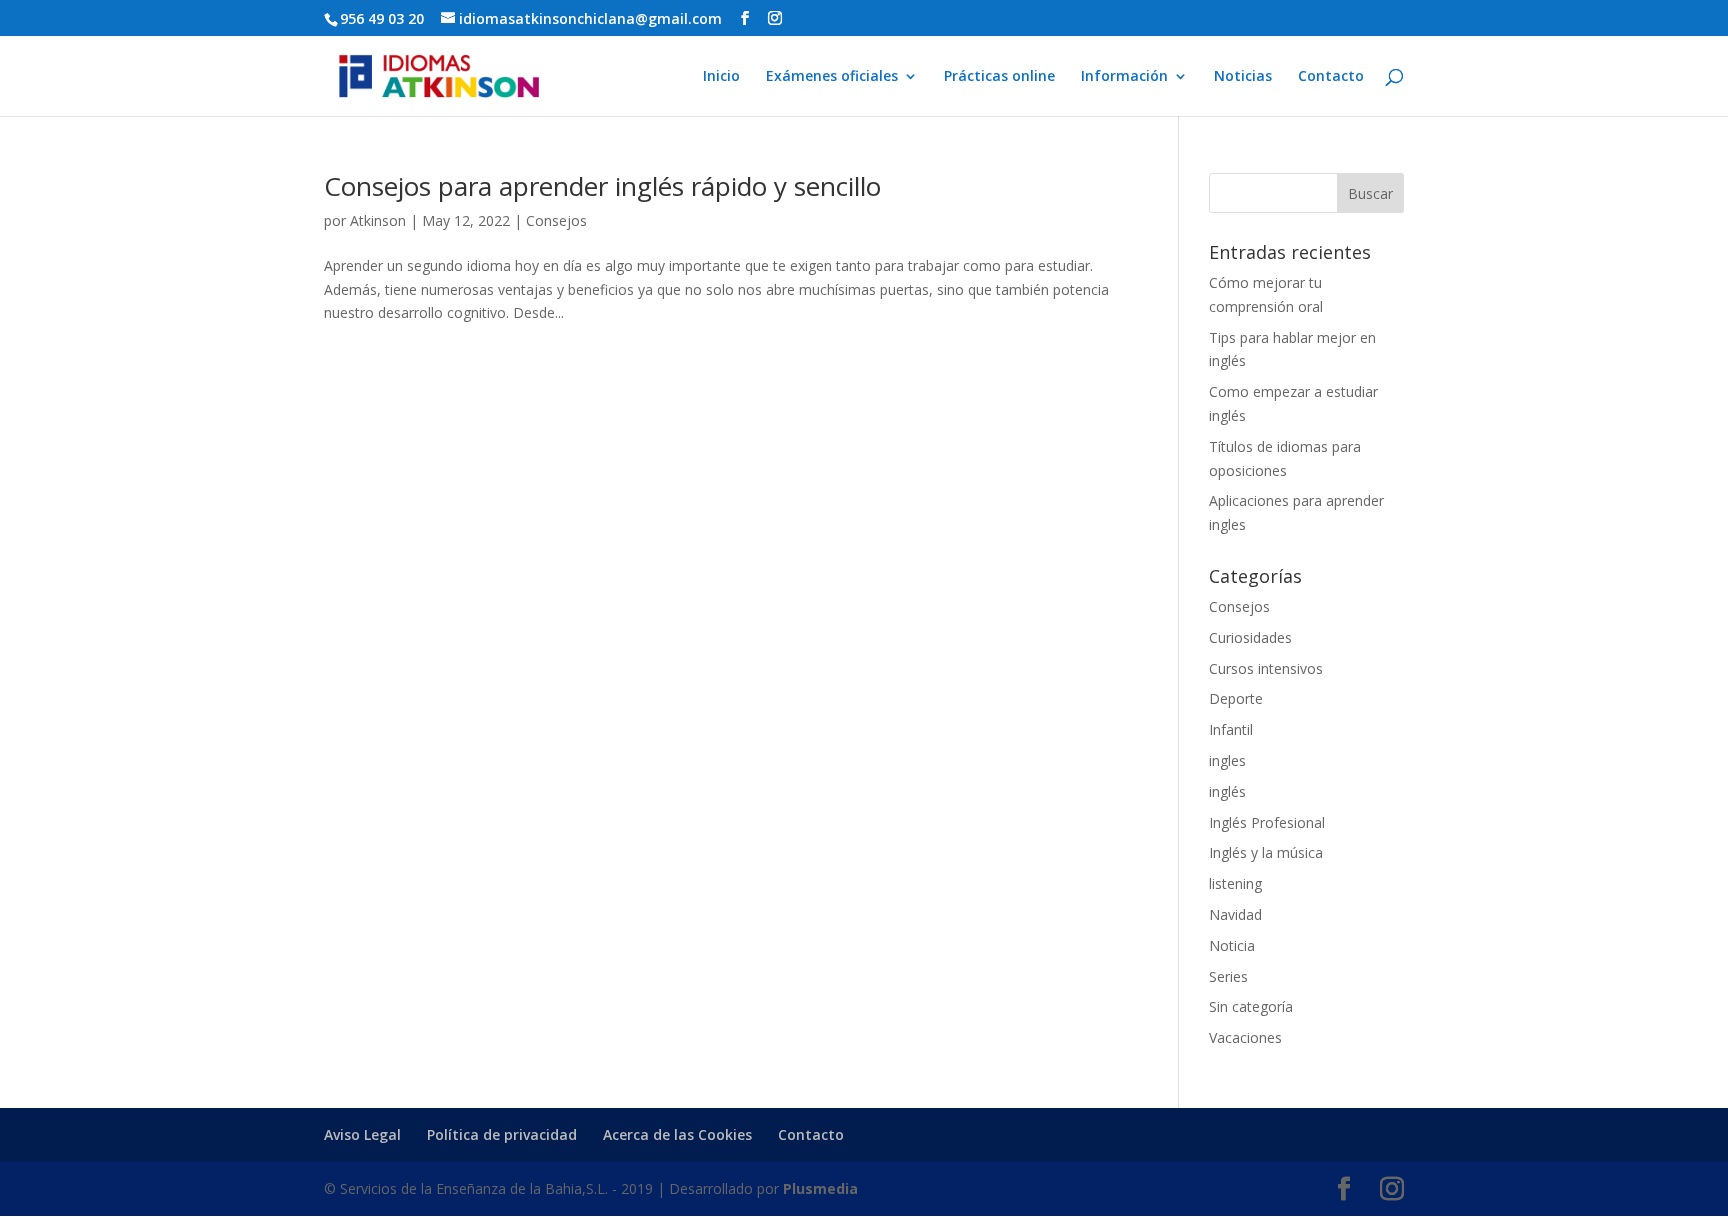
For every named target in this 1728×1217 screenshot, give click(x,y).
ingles (1227, 760)
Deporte (1236, 698)
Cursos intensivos (1266, 668)
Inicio (721, 77)
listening (1235, 883)
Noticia (1232, 945)
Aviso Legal (362, 1134)
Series (1228, 976)
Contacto (1331, 77)
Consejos (556, 220)
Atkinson (378, 220)
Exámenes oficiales (832, 77)
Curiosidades (1250, 637)
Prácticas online (999, 77)
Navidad (1235, 914)
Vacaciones (1245, 1037)
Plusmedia (820, 1188)
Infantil (1231, 729)
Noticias (1243, 77)
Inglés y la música (1266, 852)
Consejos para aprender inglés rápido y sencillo (602, 186)
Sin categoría (1251, 1006)
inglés (1227, 791)
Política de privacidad (502, 1134)
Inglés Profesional (1267, 822)
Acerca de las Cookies (677, 1134)
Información (1124, 77)
